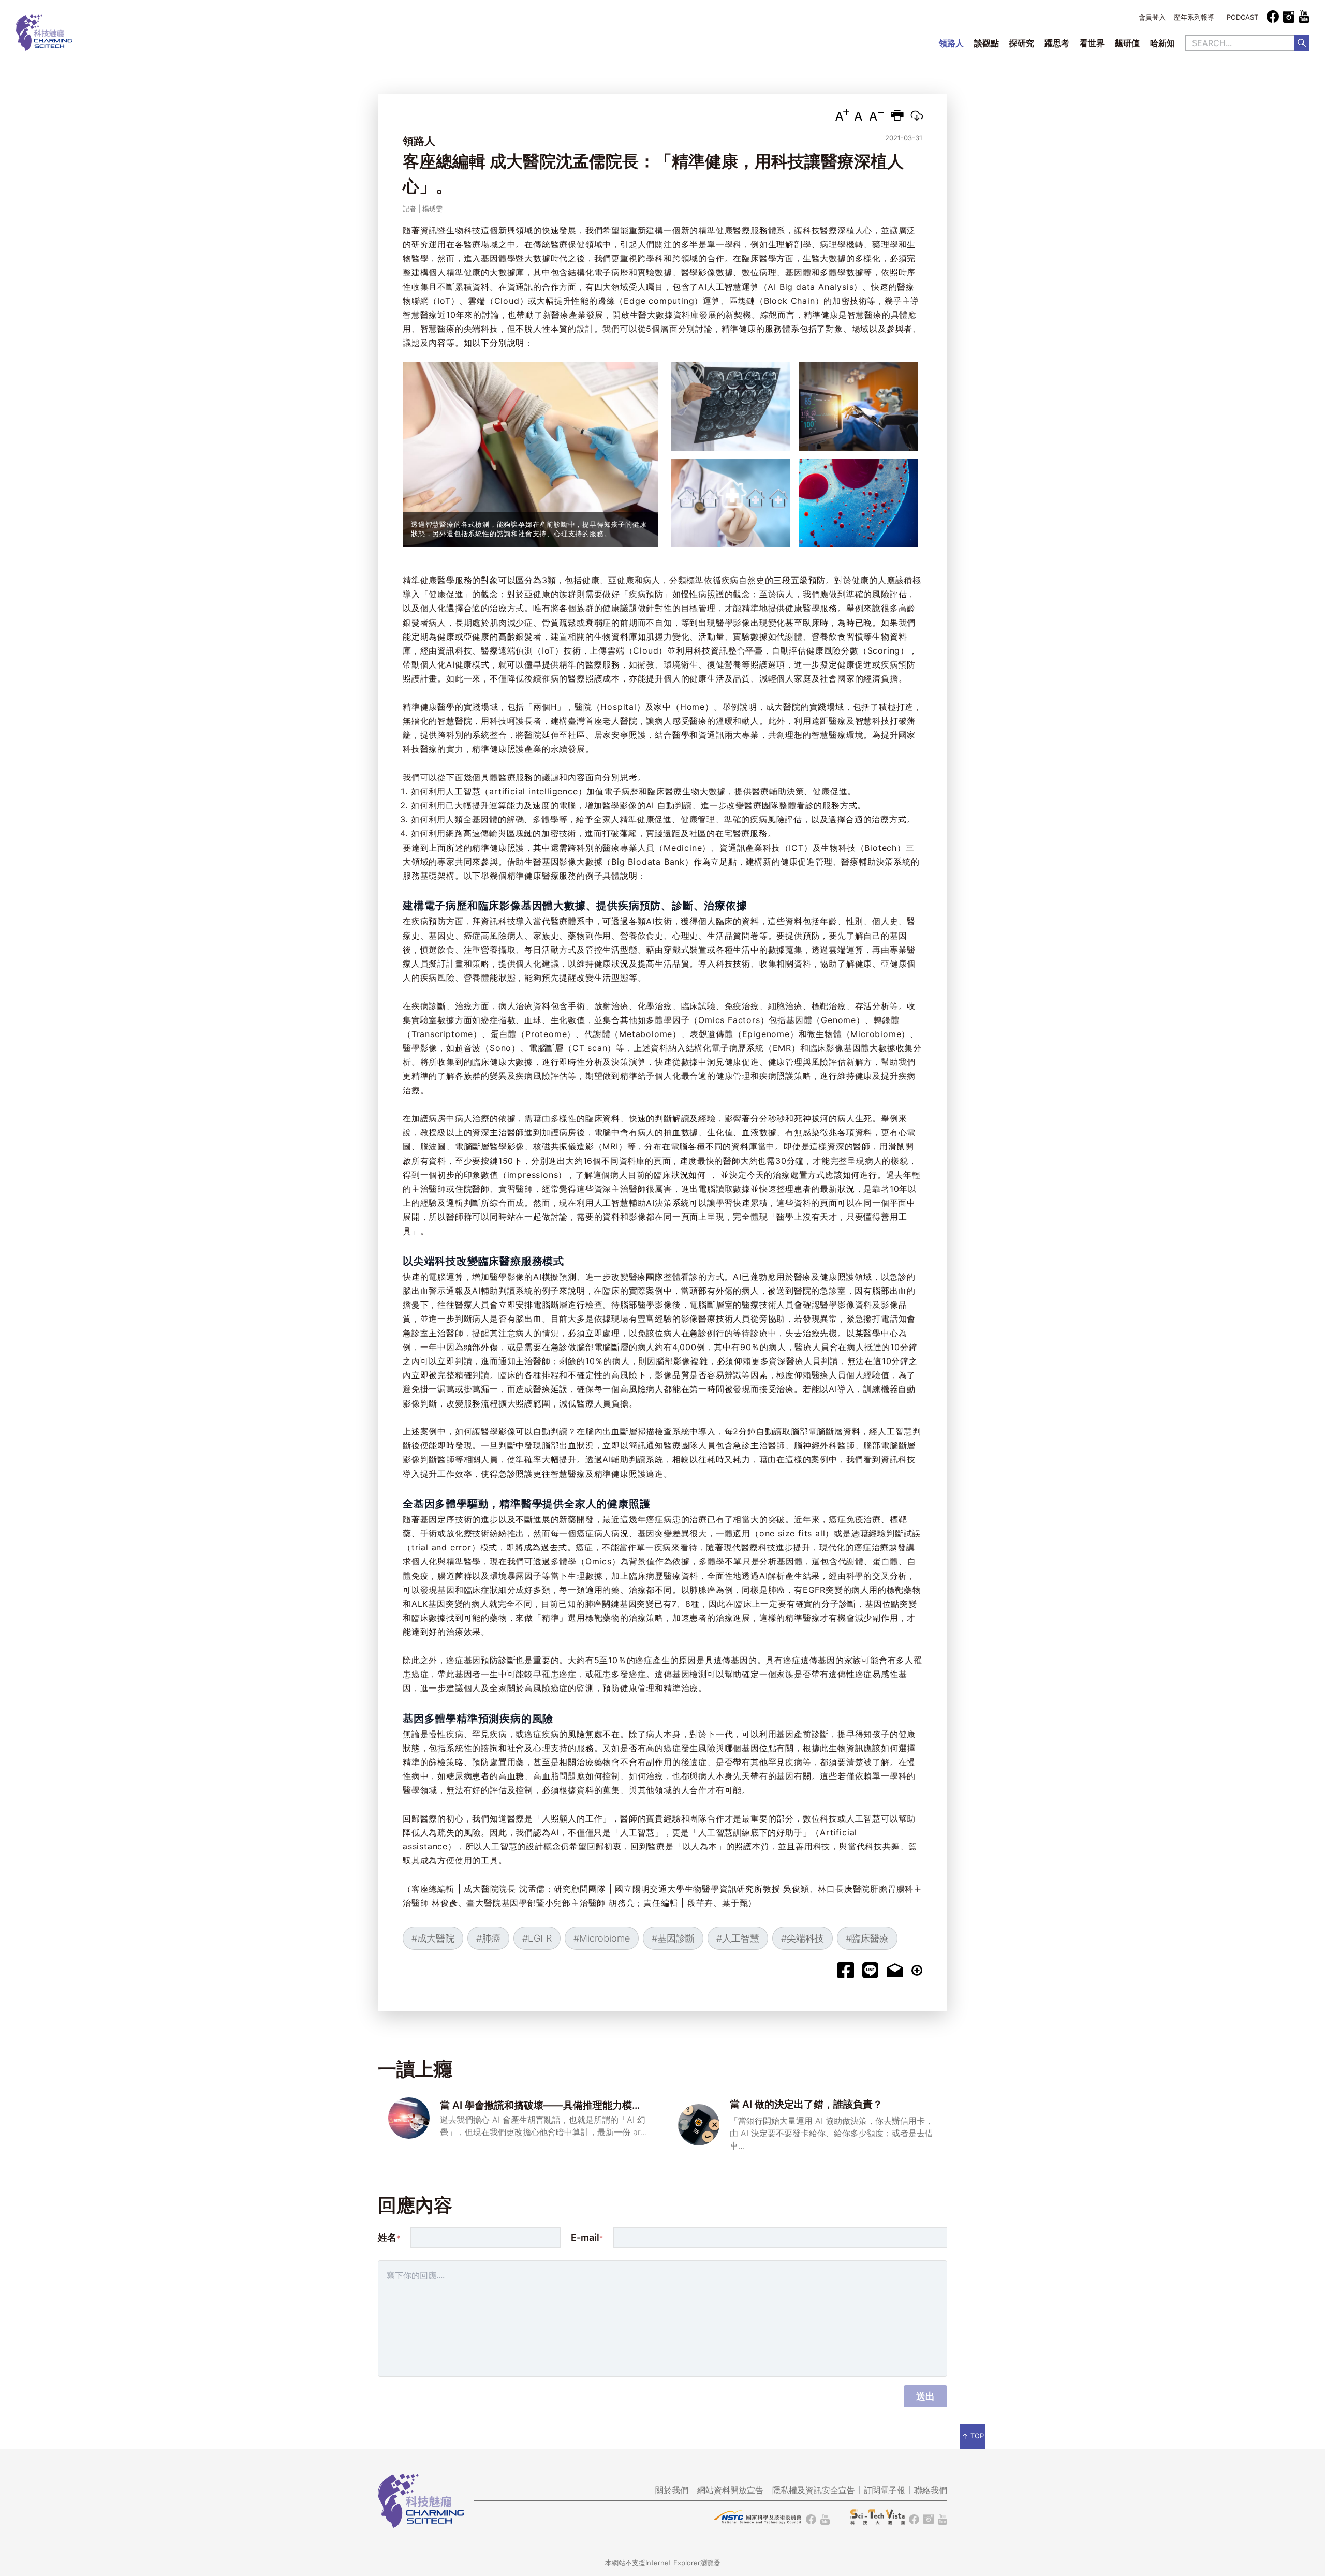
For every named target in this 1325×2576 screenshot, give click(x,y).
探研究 (1022, 43)
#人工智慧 (738, 1938)
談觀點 (987, 43)
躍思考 (1057, 43)
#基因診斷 (673, 1938)
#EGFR (537, 1938)
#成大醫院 (433, 1938)
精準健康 (716, 230)
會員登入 (1152, 17)
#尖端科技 (803, 1938)
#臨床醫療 (867, 1938)
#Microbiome (602, 1938)
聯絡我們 (931, 2490)
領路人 (951, 43)
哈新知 (1162, 43)
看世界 (1092, 43)
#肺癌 (488, 1938)
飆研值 (1127, 43)
